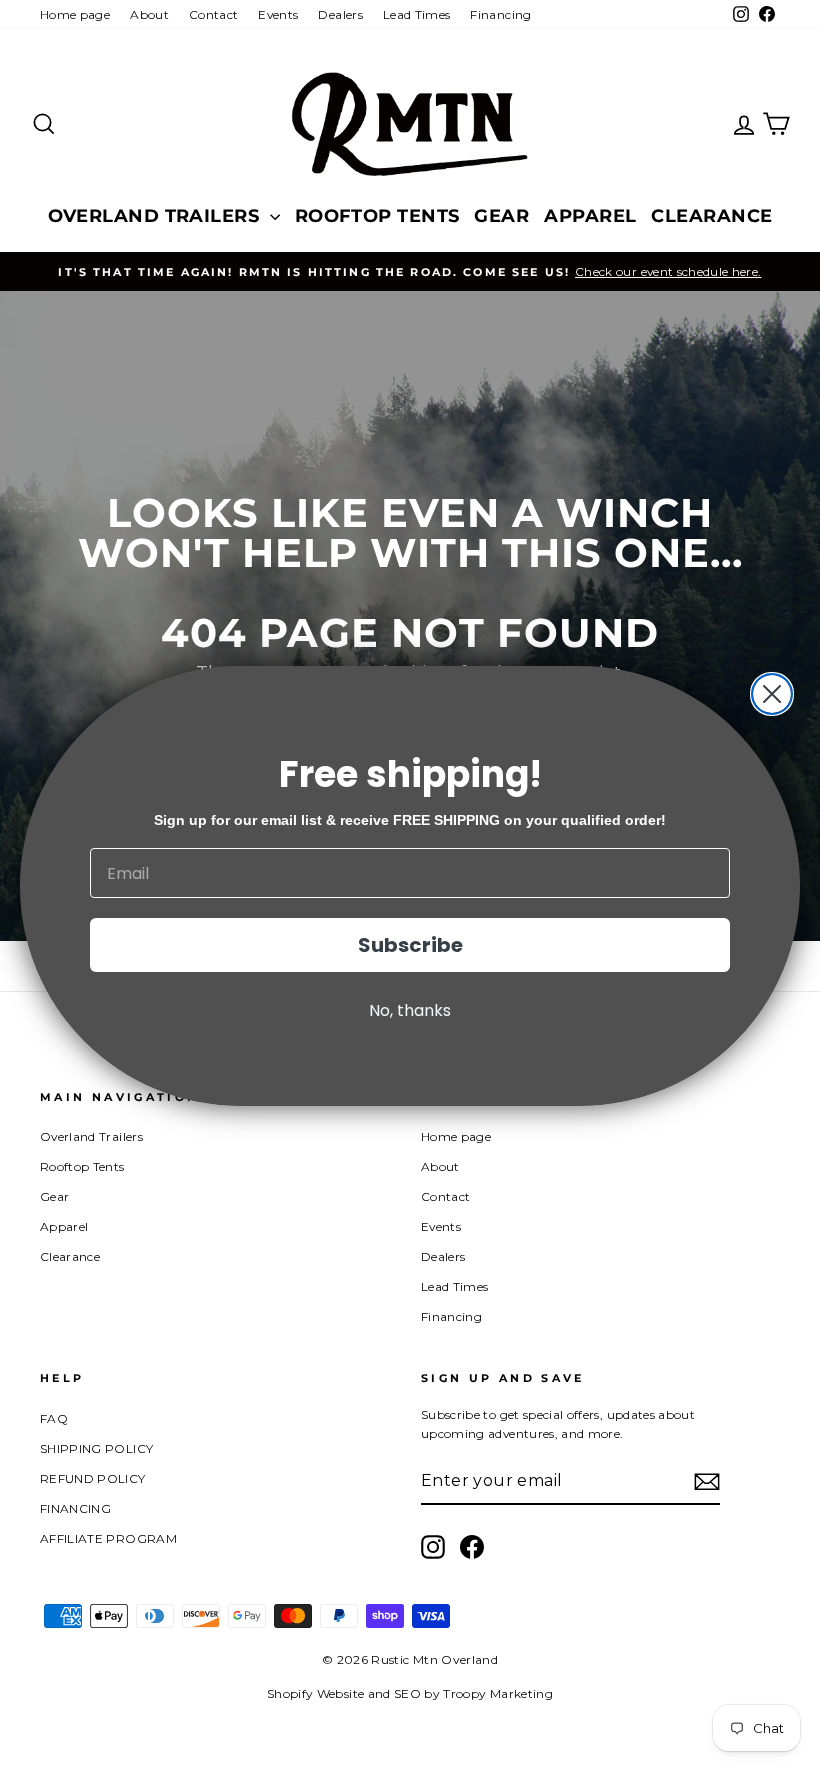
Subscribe (410, 945)
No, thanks (410, 1010)
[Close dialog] (772, 694)
